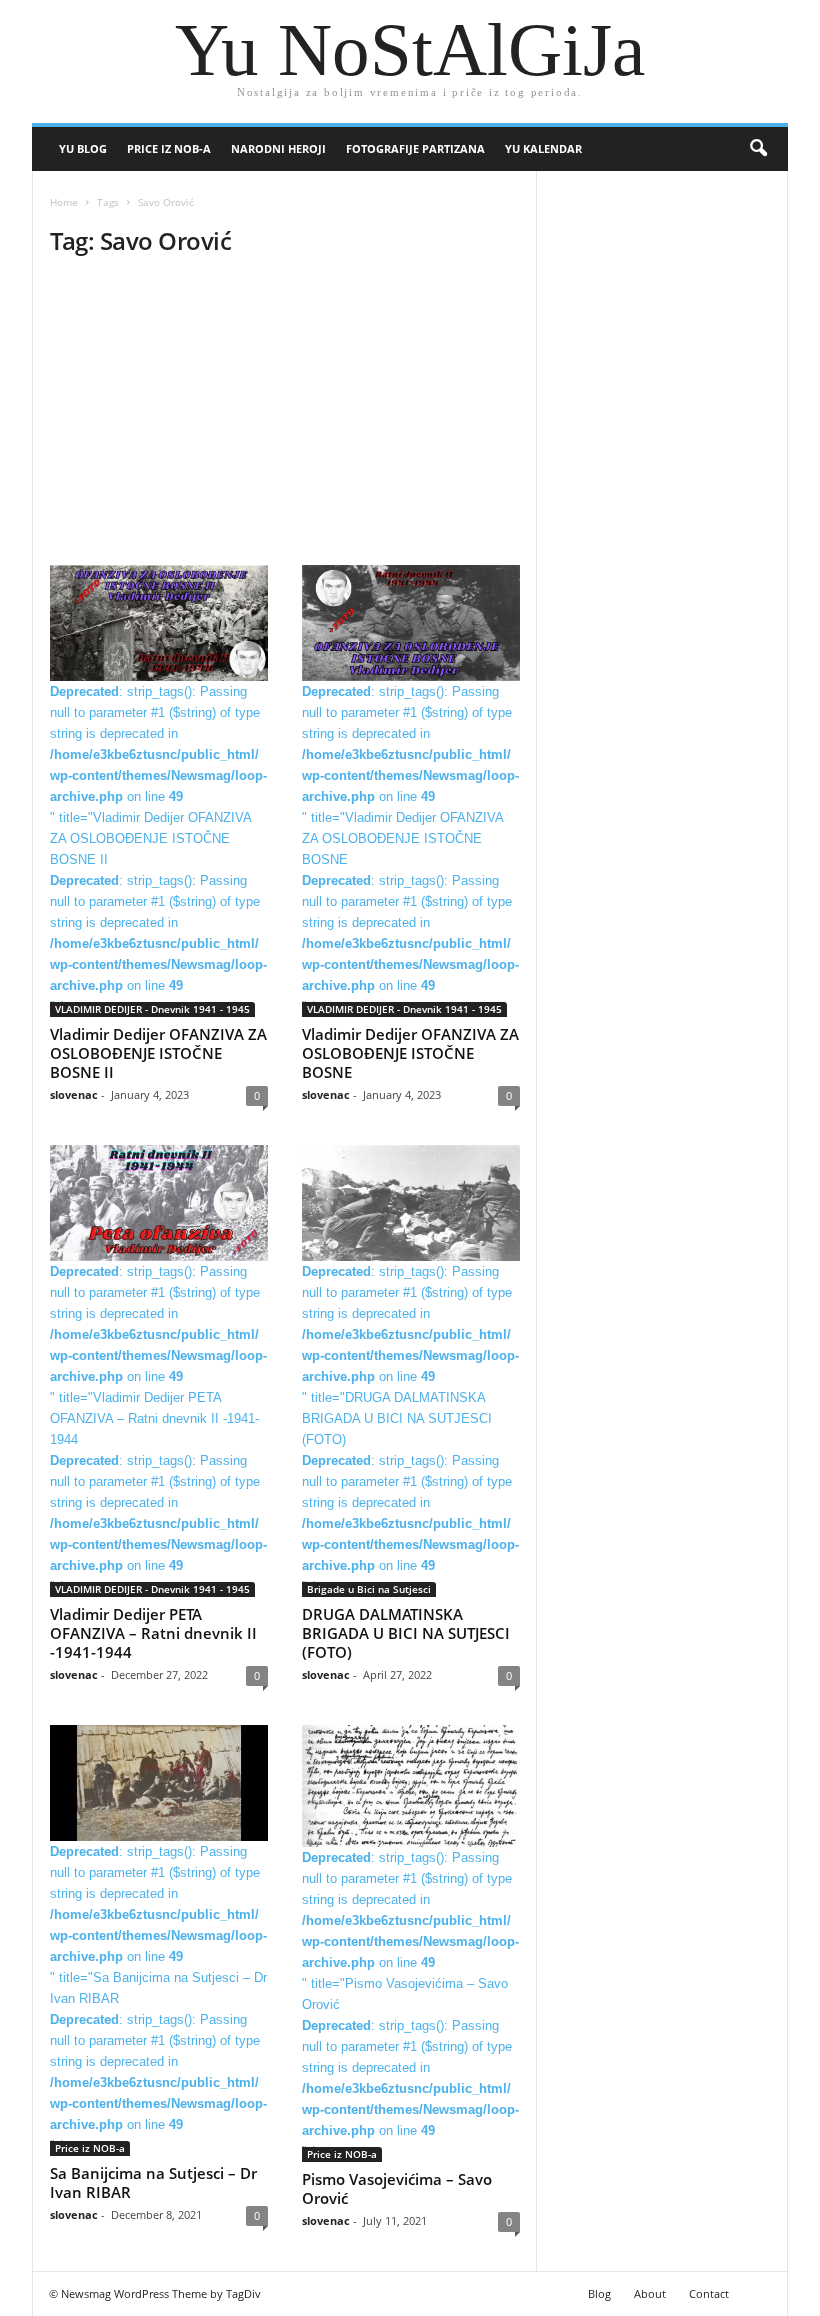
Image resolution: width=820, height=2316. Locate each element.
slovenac (74, 1094)
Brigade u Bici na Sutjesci (369, 1589)
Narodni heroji (278, 148)
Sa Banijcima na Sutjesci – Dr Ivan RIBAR (153, 2182)
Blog (599, 2293)
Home (64, 202)
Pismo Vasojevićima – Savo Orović (397, 2188)
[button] (758, 149)
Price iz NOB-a (169, 148)
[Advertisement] (284, 417)
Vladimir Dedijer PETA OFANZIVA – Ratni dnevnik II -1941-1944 (153, 1633)
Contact (709, 2293)
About (650, 2293)
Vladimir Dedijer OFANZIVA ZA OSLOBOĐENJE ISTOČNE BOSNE (410, 1053)
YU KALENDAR (543, 148)
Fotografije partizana (415, 148)
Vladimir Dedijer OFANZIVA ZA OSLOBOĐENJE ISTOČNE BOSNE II (158, 1053)
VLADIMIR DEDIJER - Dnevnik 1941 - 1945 (152, 1009)
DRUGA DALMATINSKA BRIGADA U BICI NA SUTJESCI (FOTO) (406, 1633)
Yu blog (83, 148)
